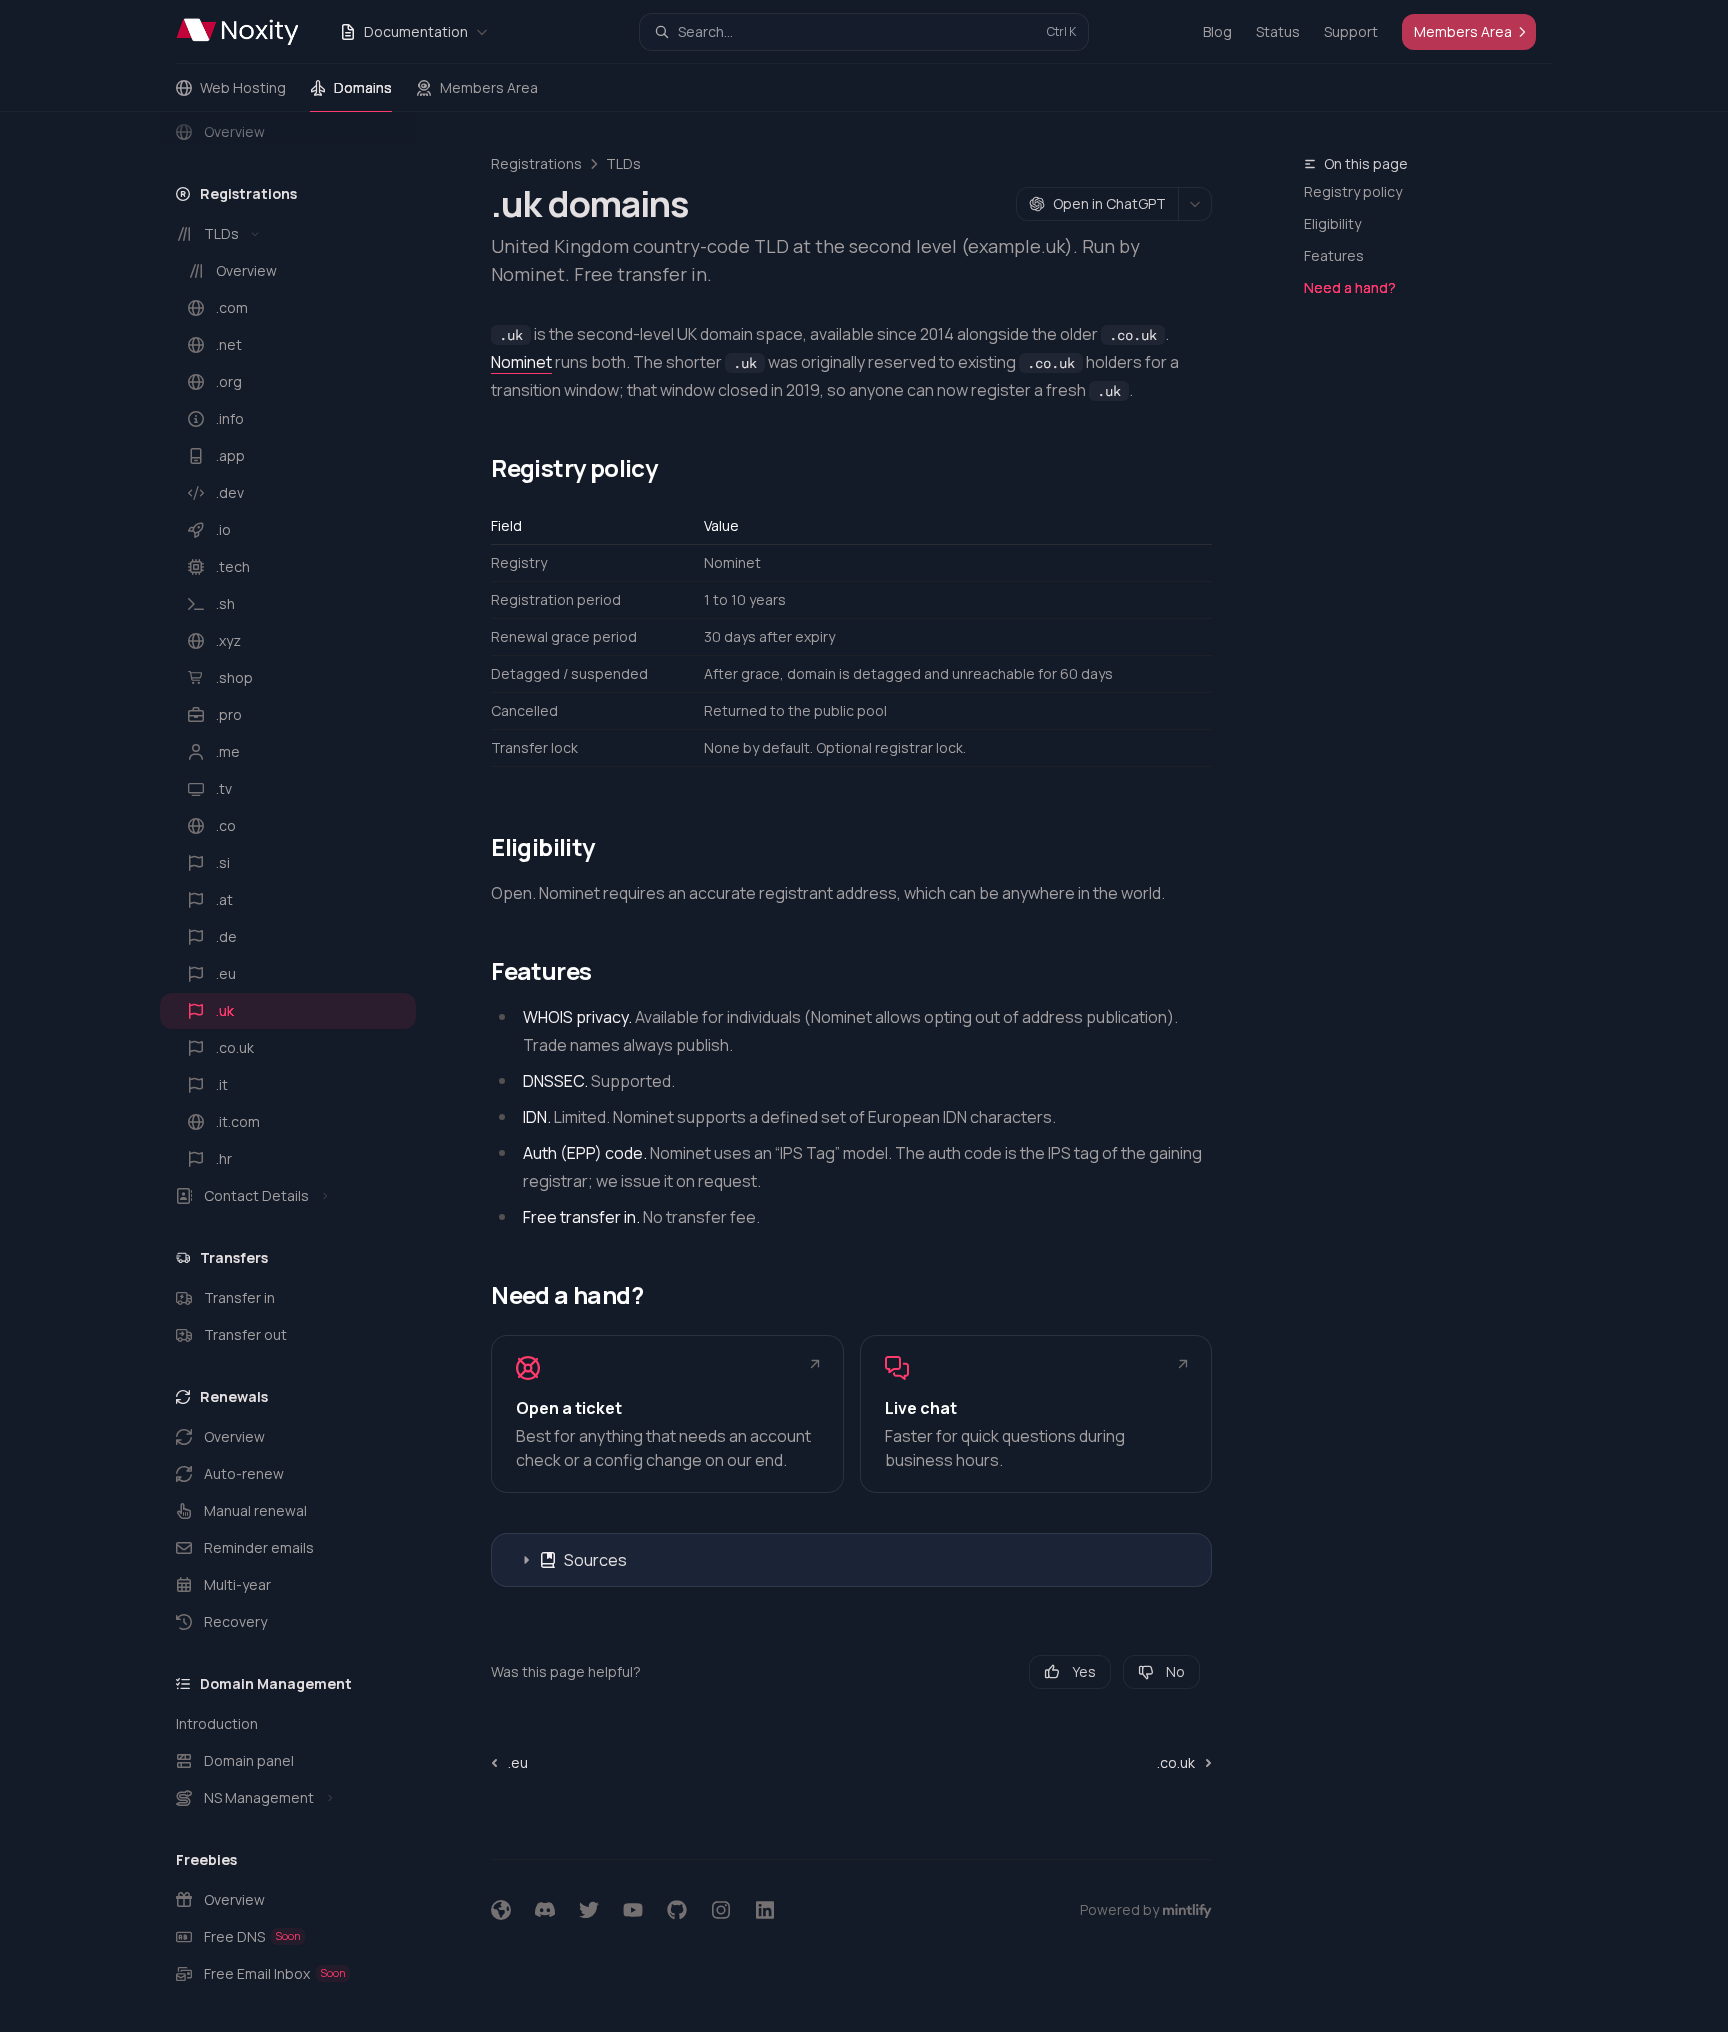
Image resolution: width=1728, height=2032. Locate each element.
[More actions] (1195, 204)
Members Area (489, 87)
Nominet (521, 362)
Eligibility (1332, 223)
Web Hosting (243, 87)
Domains (363, 87)
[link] (667, 1414)
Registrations (536, 163)
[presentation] (304, 1072)
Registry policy (1353, 191)
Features (1334, 255)
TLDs (623, 163)
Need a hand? (1350, 287)
